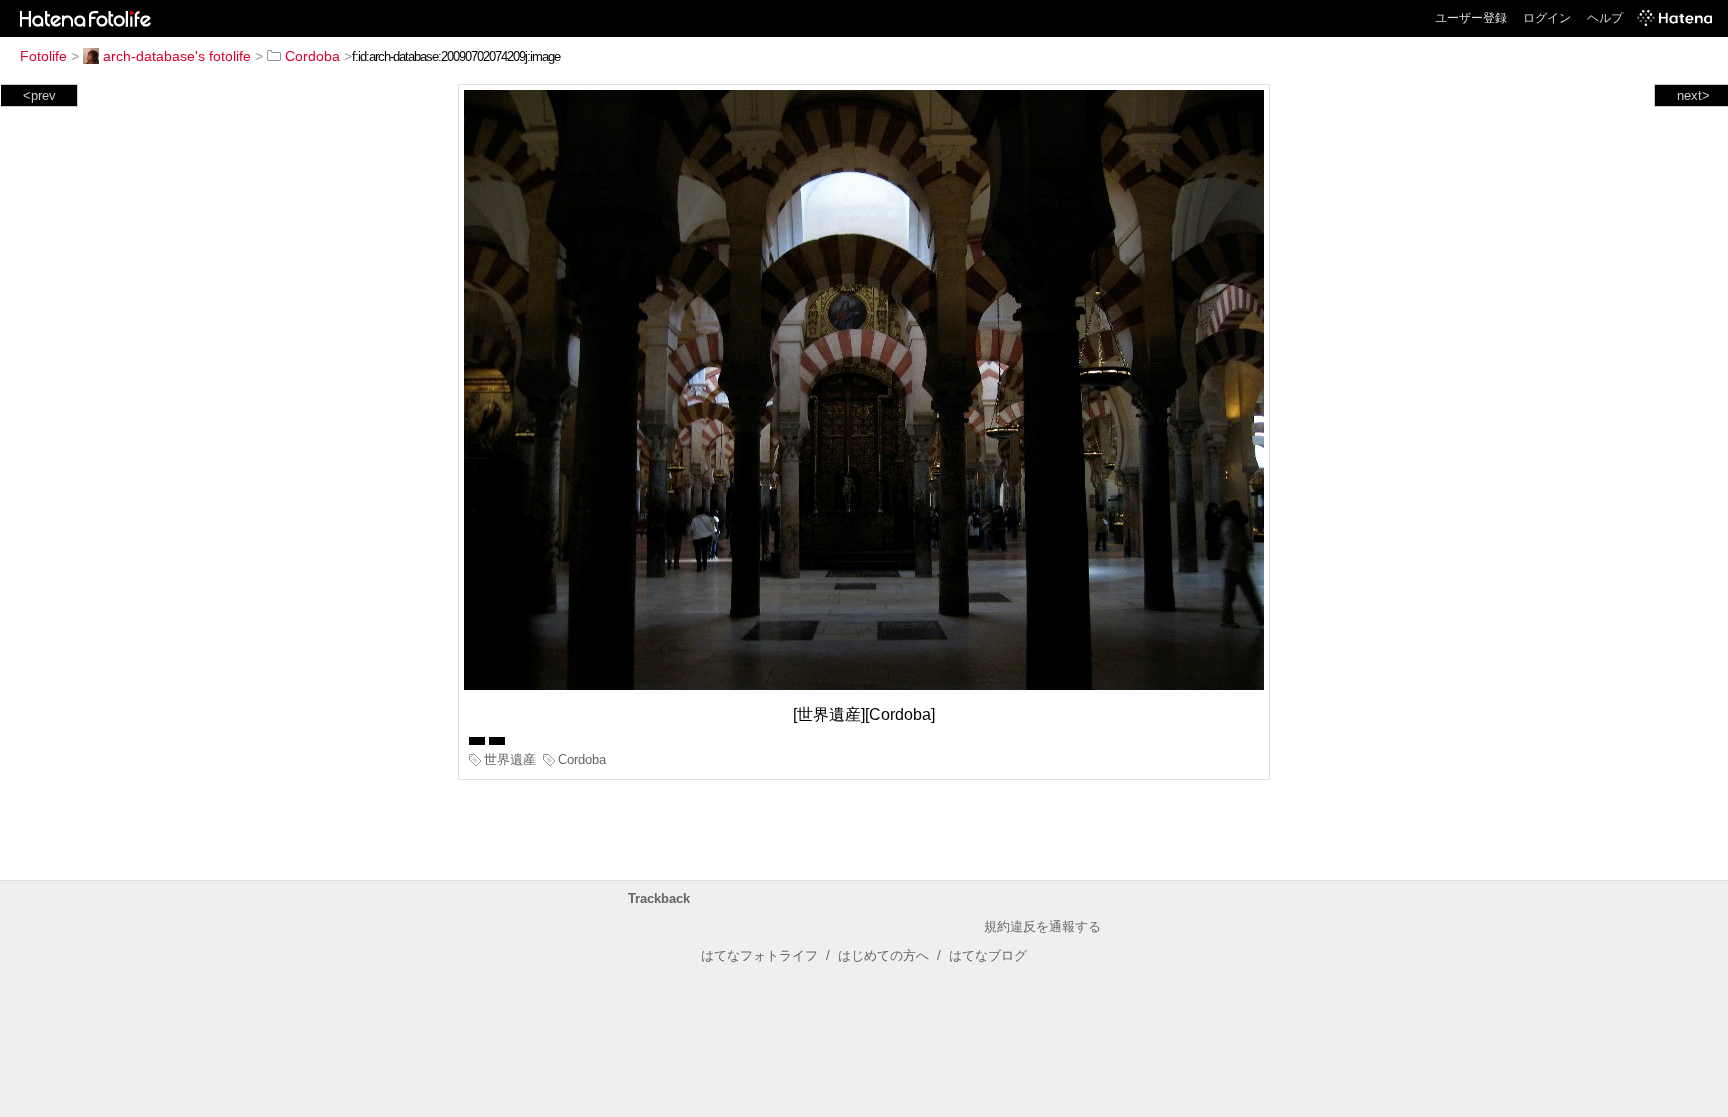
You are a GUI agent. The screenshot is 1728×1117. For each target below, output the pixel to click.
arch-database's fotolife (177, 56)
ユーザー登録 (1471, 18)
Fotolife (43, 56)
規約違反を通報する (1042, 926)
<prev (39, 95)
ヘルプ (1605, 18)
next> (1693, 95)
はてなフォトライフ (759, 955)
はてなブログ (988, 955)
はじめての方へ (883, 955)
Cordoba (312, 56)
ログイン (1547, 18)
